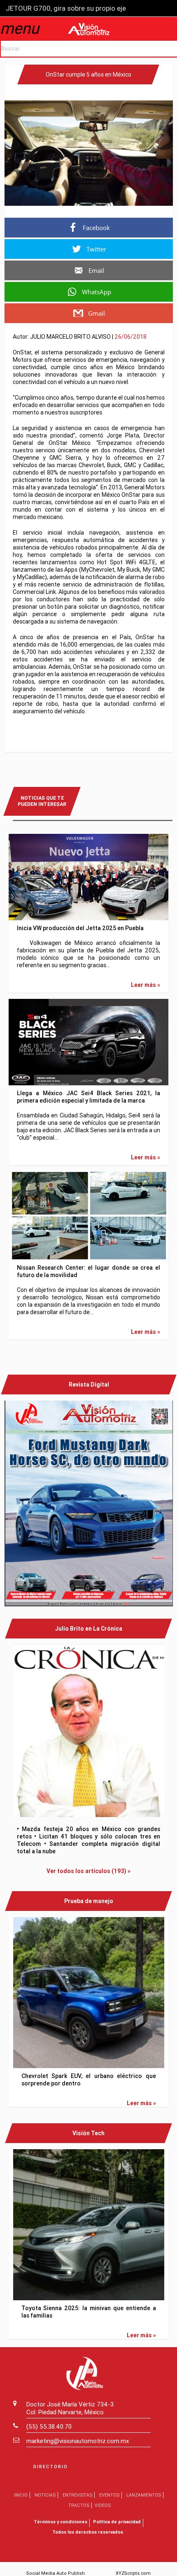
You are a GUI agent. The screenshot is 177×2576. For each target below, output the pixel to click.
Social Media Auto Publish (56, 2573)
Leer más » (146, 985)
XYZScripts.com (133, 2573)
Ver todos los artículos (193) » (88, 1871)
